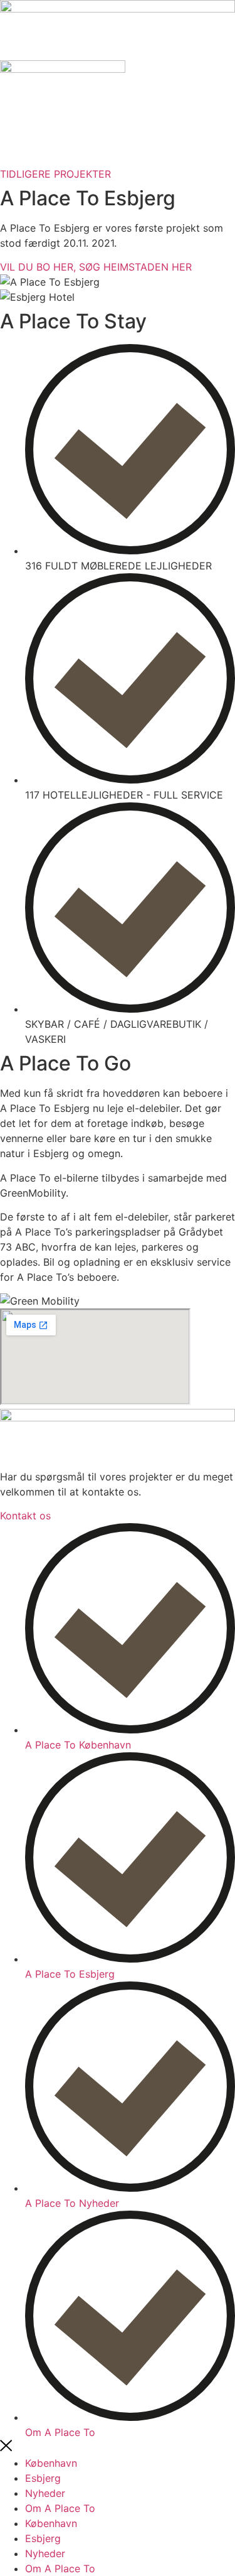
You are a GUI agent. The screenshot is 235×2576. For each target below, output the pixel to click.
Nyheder (45, 2493)
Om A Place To (60, 2508)
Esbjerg (43, 2478)
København (51, 2463)
